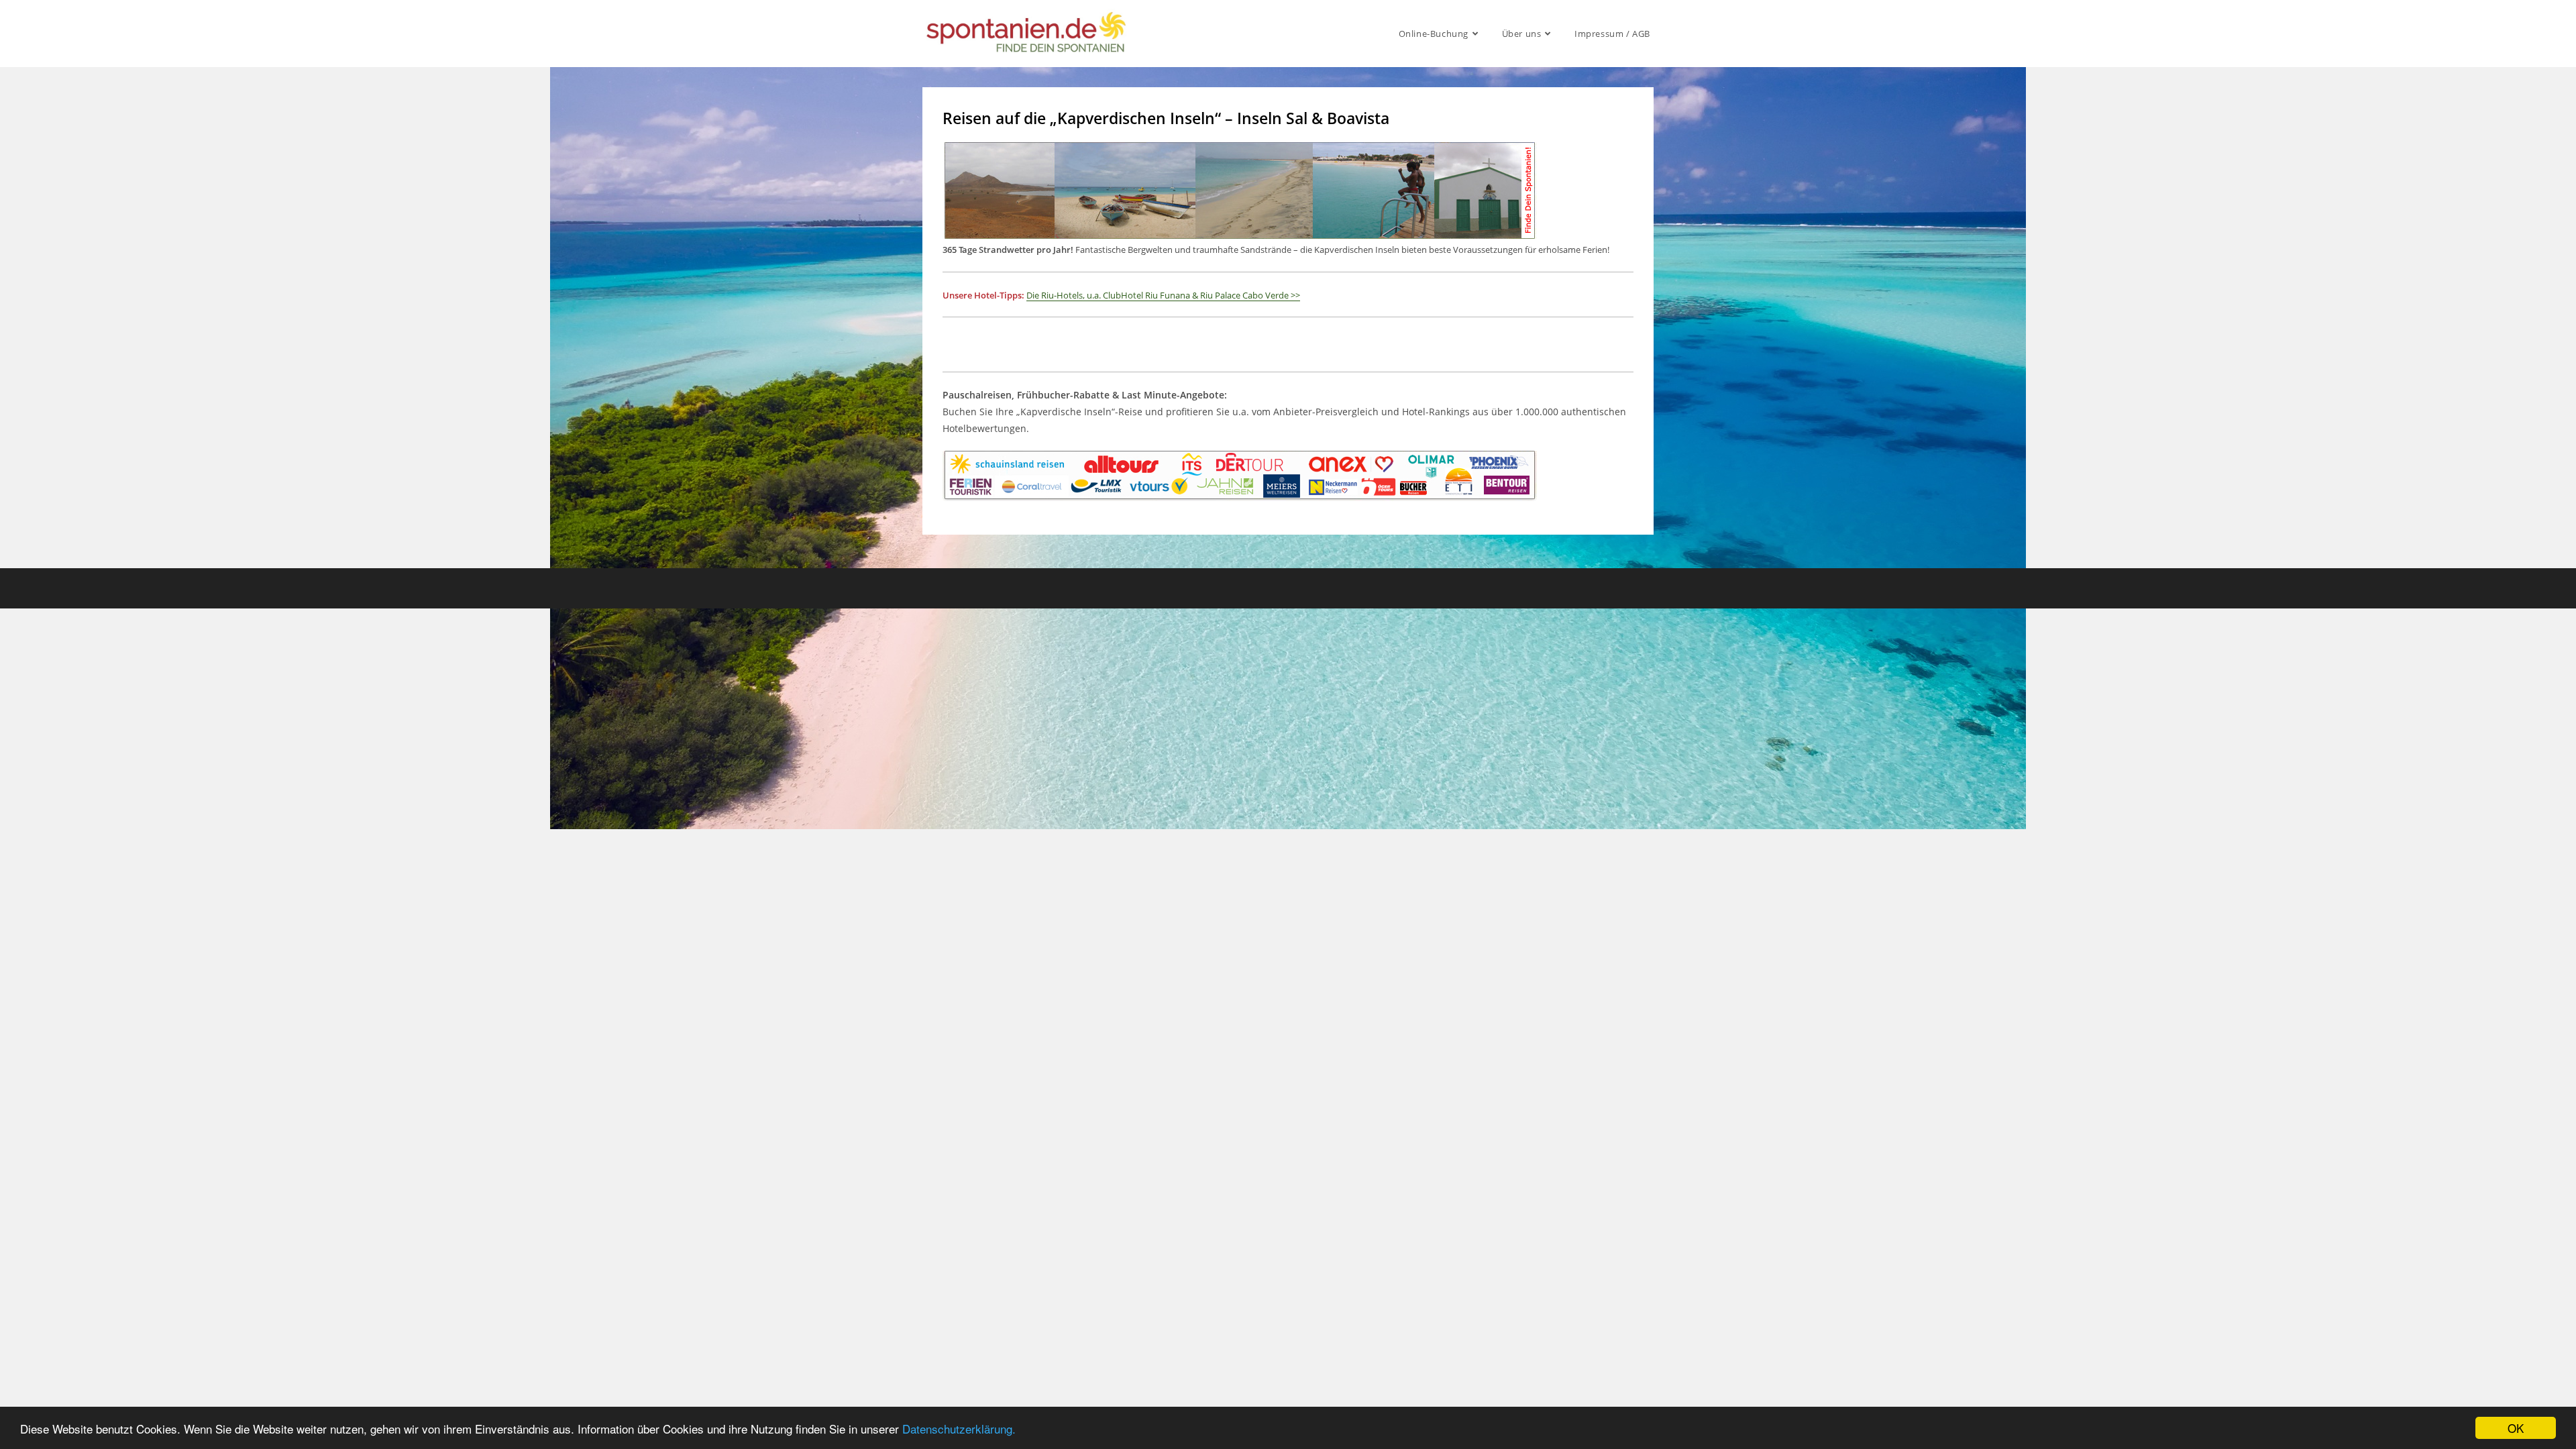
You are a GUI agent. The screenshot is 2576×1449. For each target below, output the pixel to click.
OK (2516, 1428)
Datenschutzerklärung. (959, 1429)
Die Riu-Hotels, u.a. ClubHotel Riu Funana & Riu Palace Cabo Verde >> (1163, 295)
